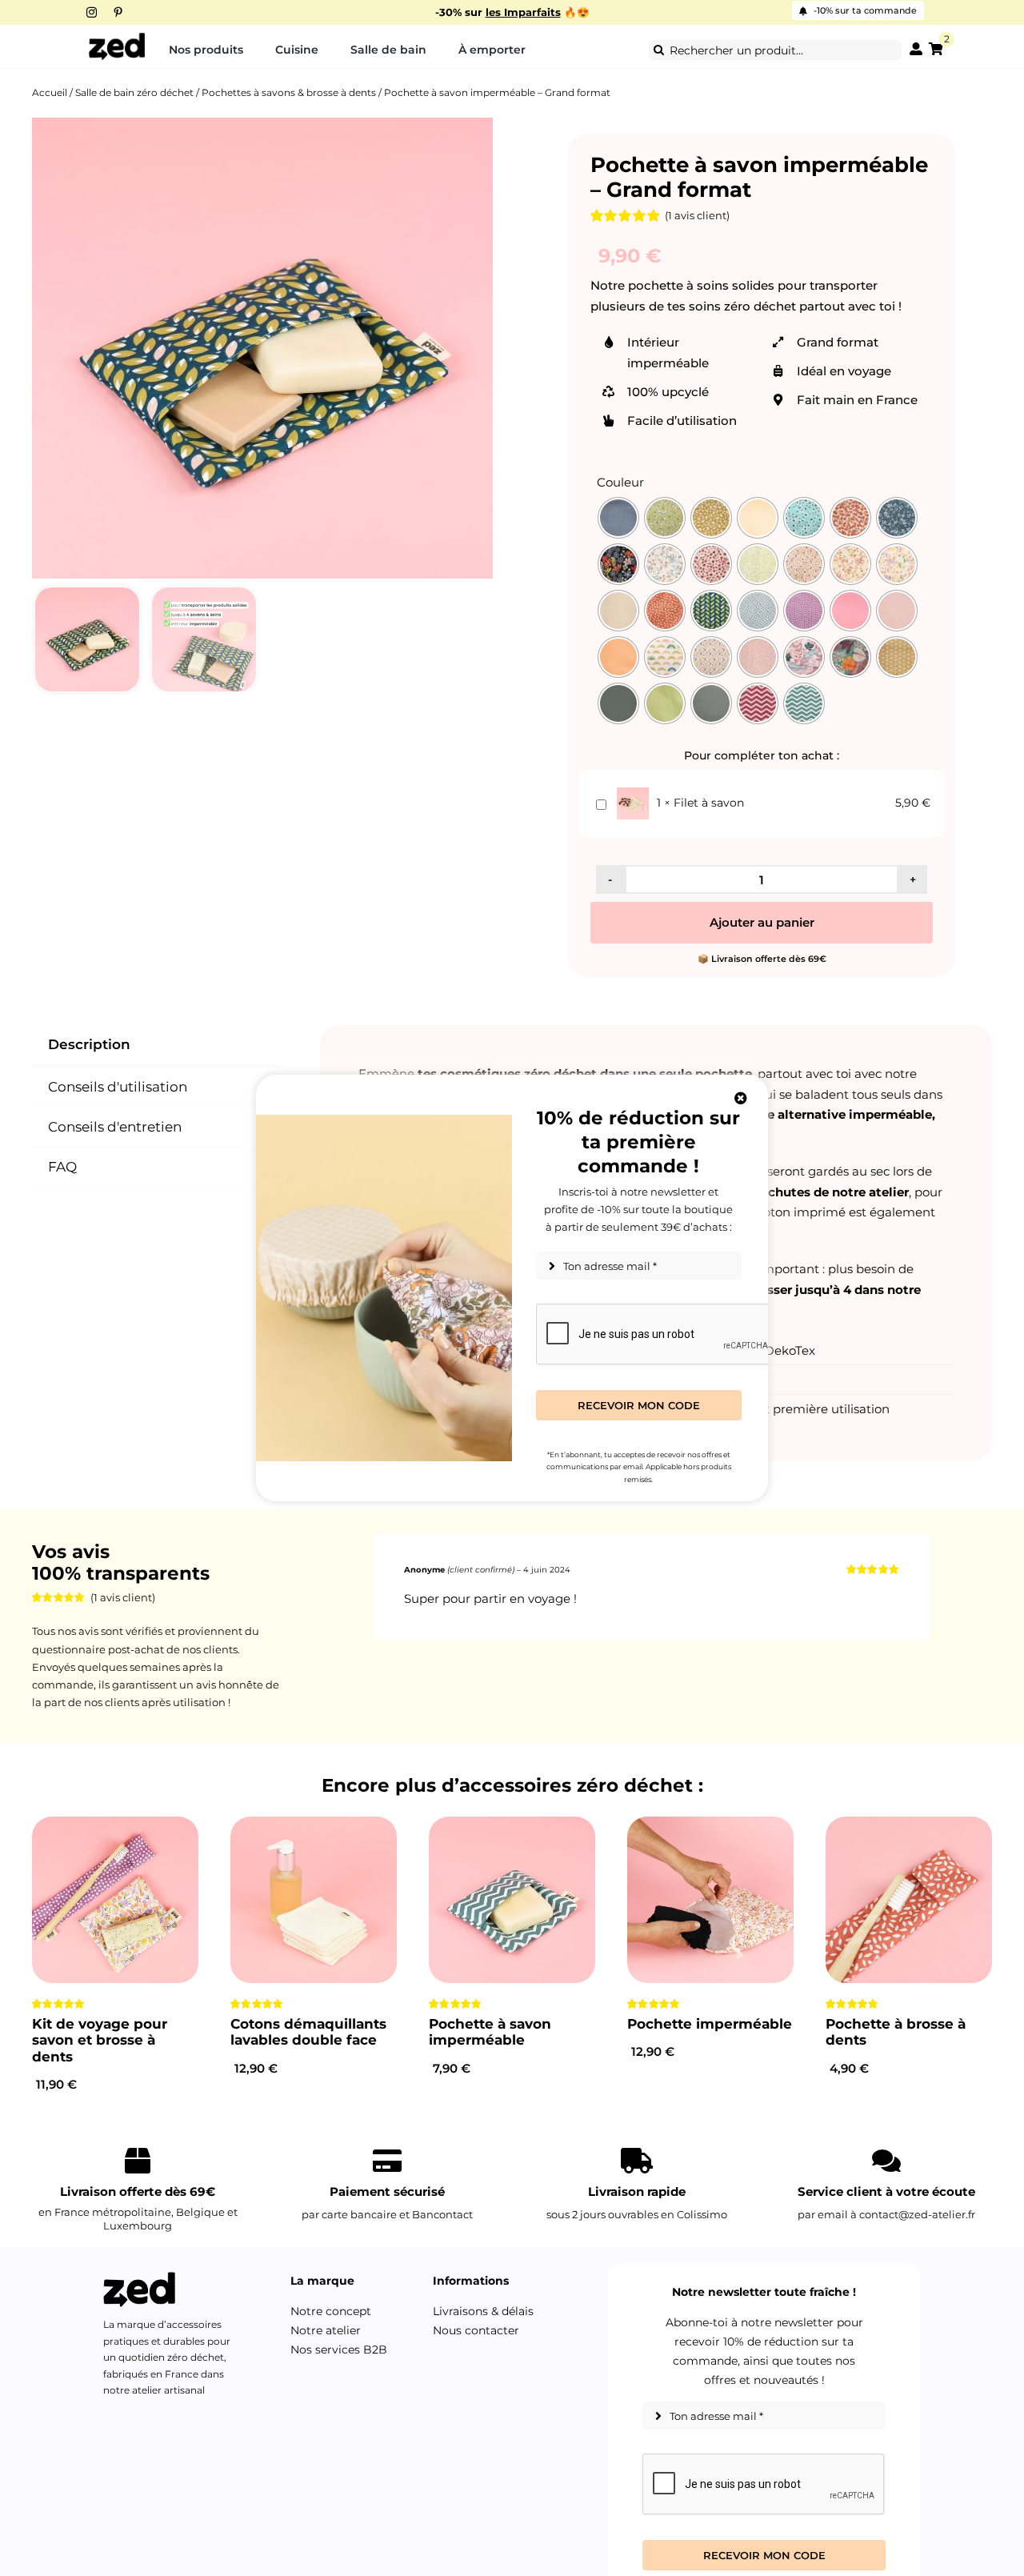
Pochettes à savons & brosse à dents (289, 92)
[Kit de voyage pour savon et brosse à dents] (115, 1900)
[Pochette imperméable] (710, 1900)
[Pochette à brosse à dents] (909, 1900)
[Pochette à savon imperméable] (512, 1900)
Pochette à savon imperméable (490, 2032)
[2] (936, 49)
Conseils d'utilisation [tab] (118, 1087)
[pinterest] (118, 12)
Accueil (50, 92)
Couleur (620, 483)
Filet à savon (709, 803)
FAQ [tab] (62, 1167)
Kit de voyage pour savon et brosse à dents (100, 2040)
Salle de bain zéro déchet (134, 92)
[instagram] (92, 12)
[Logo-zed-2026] (117, 38)
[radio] (618, 518)
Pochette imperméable (710, 2024)
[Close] (741, 1098)
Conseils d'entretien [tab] (115, 1127)
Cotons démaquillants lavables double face (308, 2032)
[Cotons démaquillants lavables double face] (314, 1900)
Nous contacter (476, 2330)
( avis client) (697, 215)
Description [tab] (89, 1044)
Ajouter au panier (762, 922)
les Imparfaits (523, 12)
